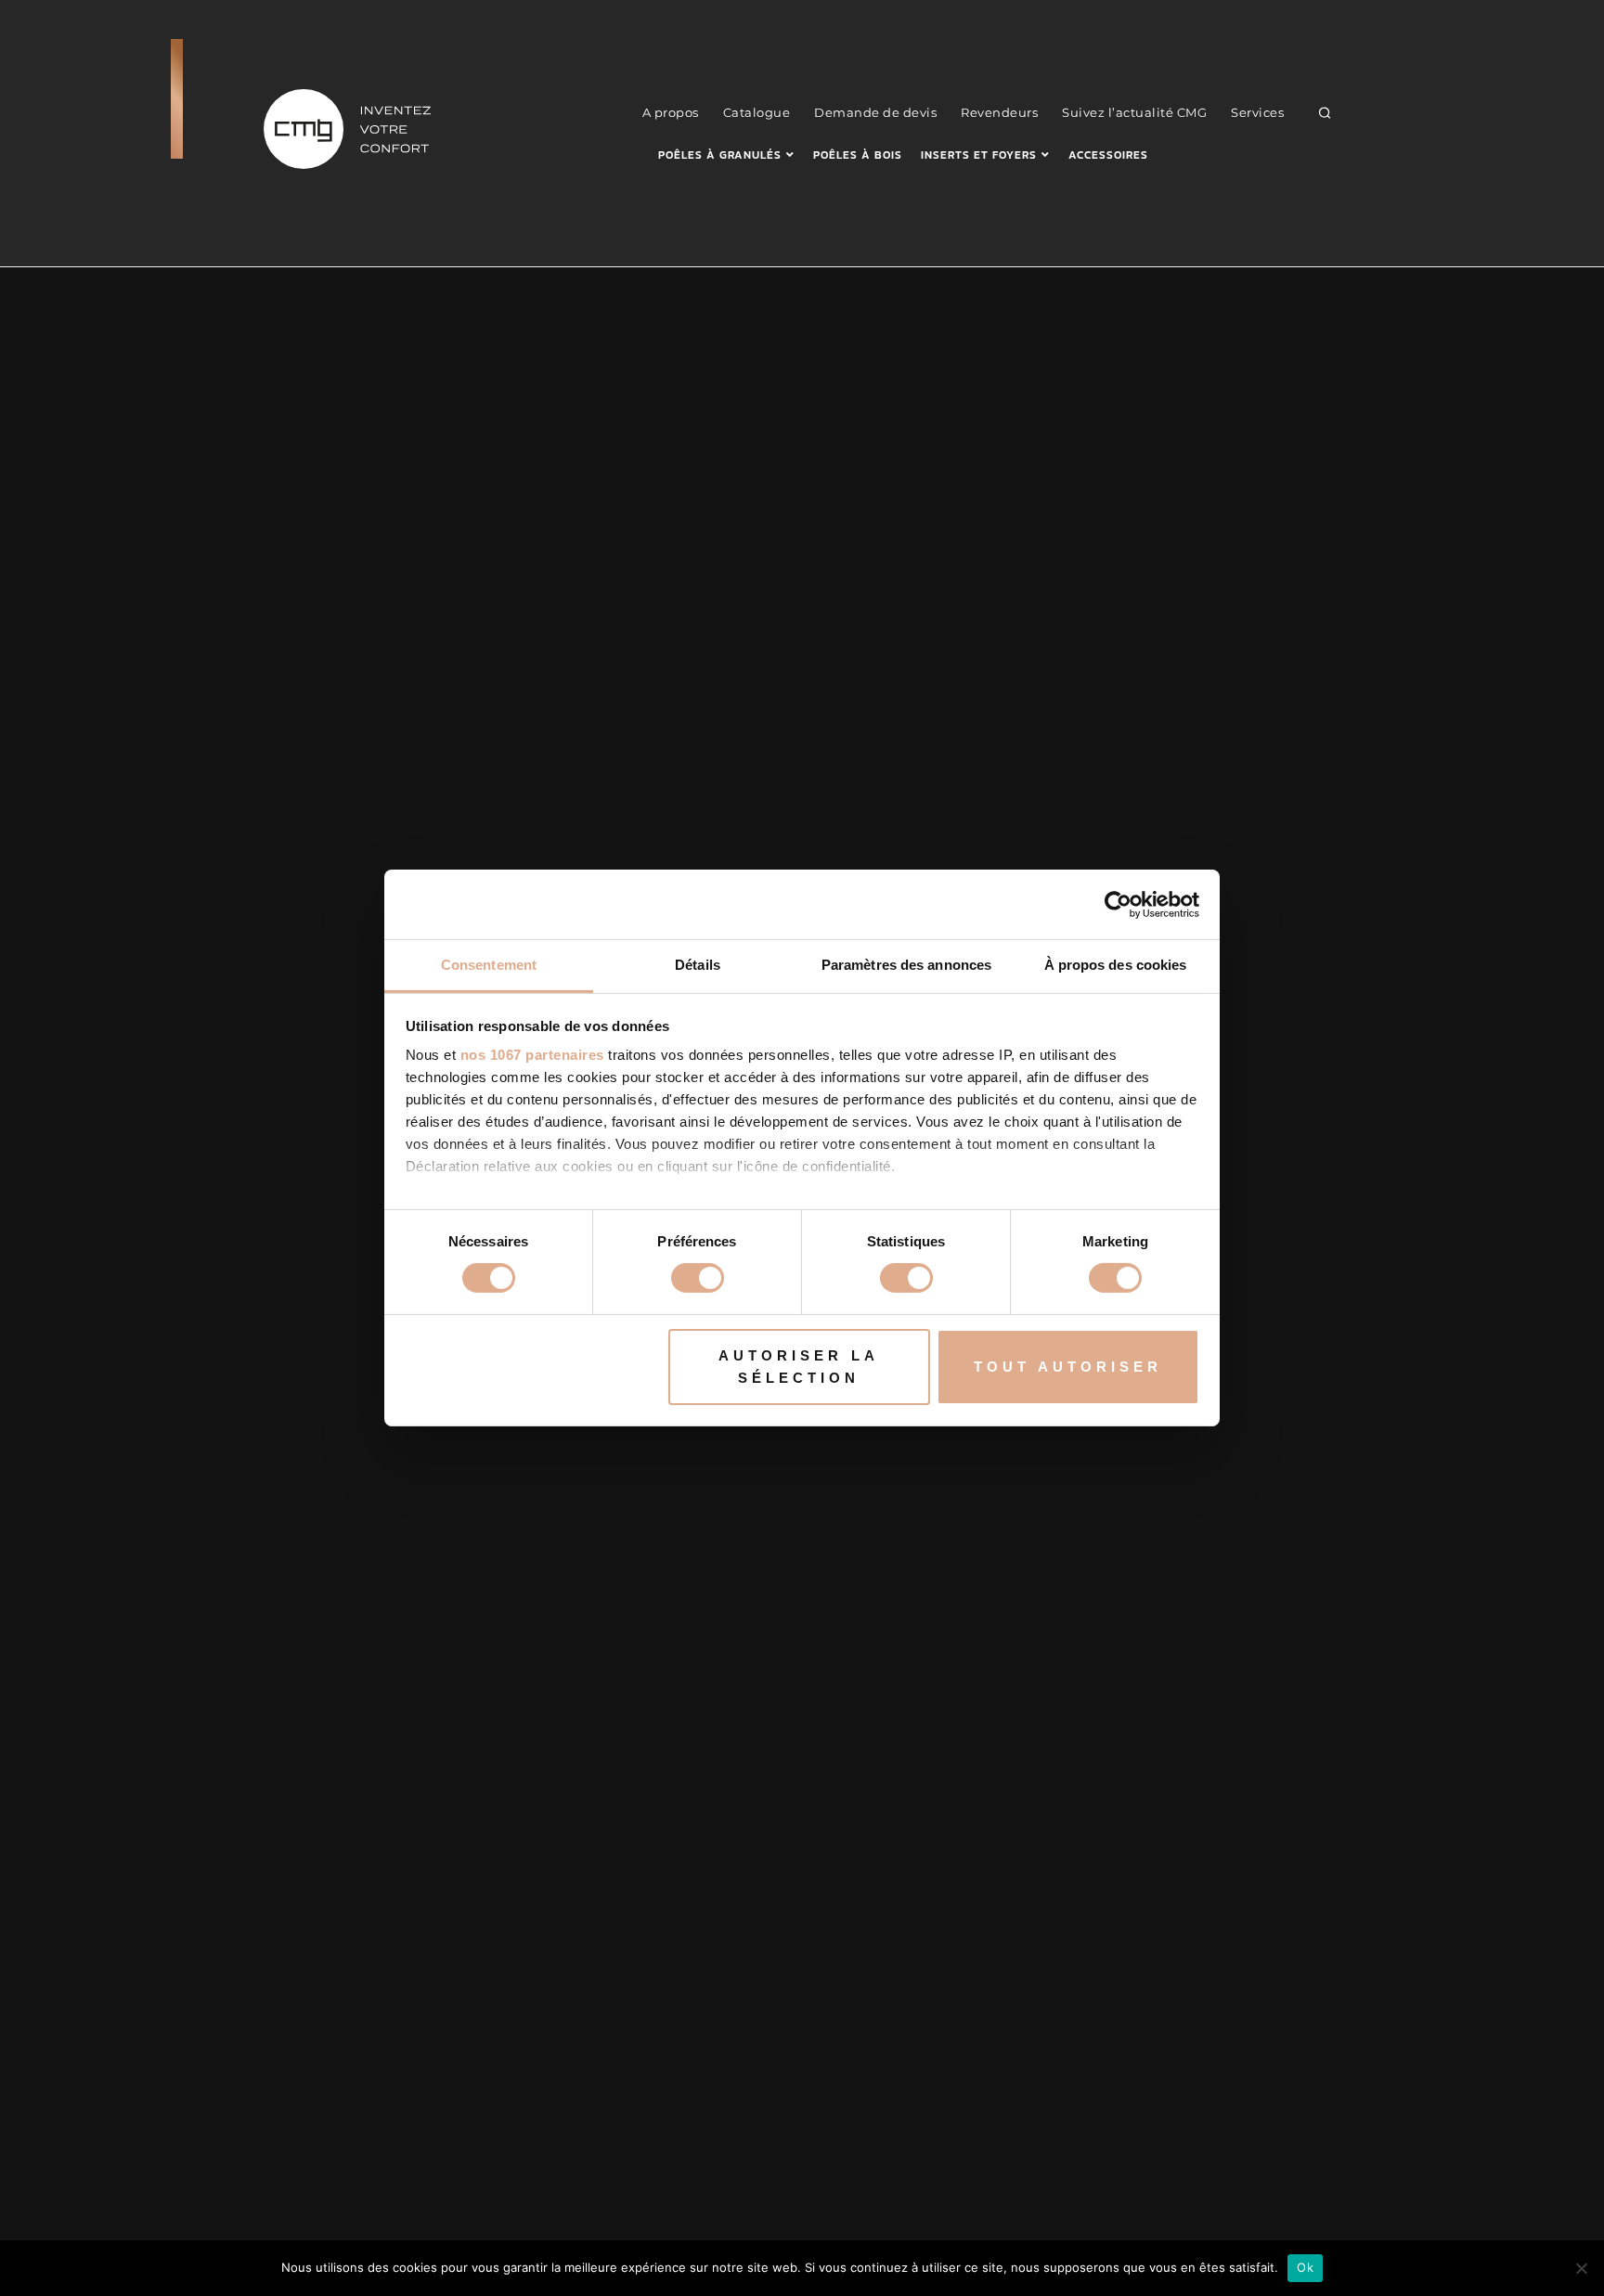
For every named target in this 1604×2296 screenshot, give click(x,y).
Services (1257, 112)
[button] (1325, 112)
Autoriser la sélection (799, 1367)
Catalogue (757, 112)
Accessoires (1108, 155)
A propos (671, 112)
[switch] (698, 1278)
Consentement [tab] (489, 965)
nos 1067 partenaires (532, 1055)
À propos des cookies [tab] (1116, 965)
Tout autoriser (1068, 1367)
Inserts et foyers (979, 155)
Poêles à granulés (720, 155)
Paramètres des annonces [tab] (906, 965)
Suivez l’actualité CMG (1134, 112)
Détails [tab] (698, 965)
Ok (1305, 2267)
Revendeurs (999, 112)
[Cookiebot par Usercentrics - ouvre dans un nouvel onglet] (1118, 904)
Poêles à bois (858, 155)
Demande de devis (875, 112)
